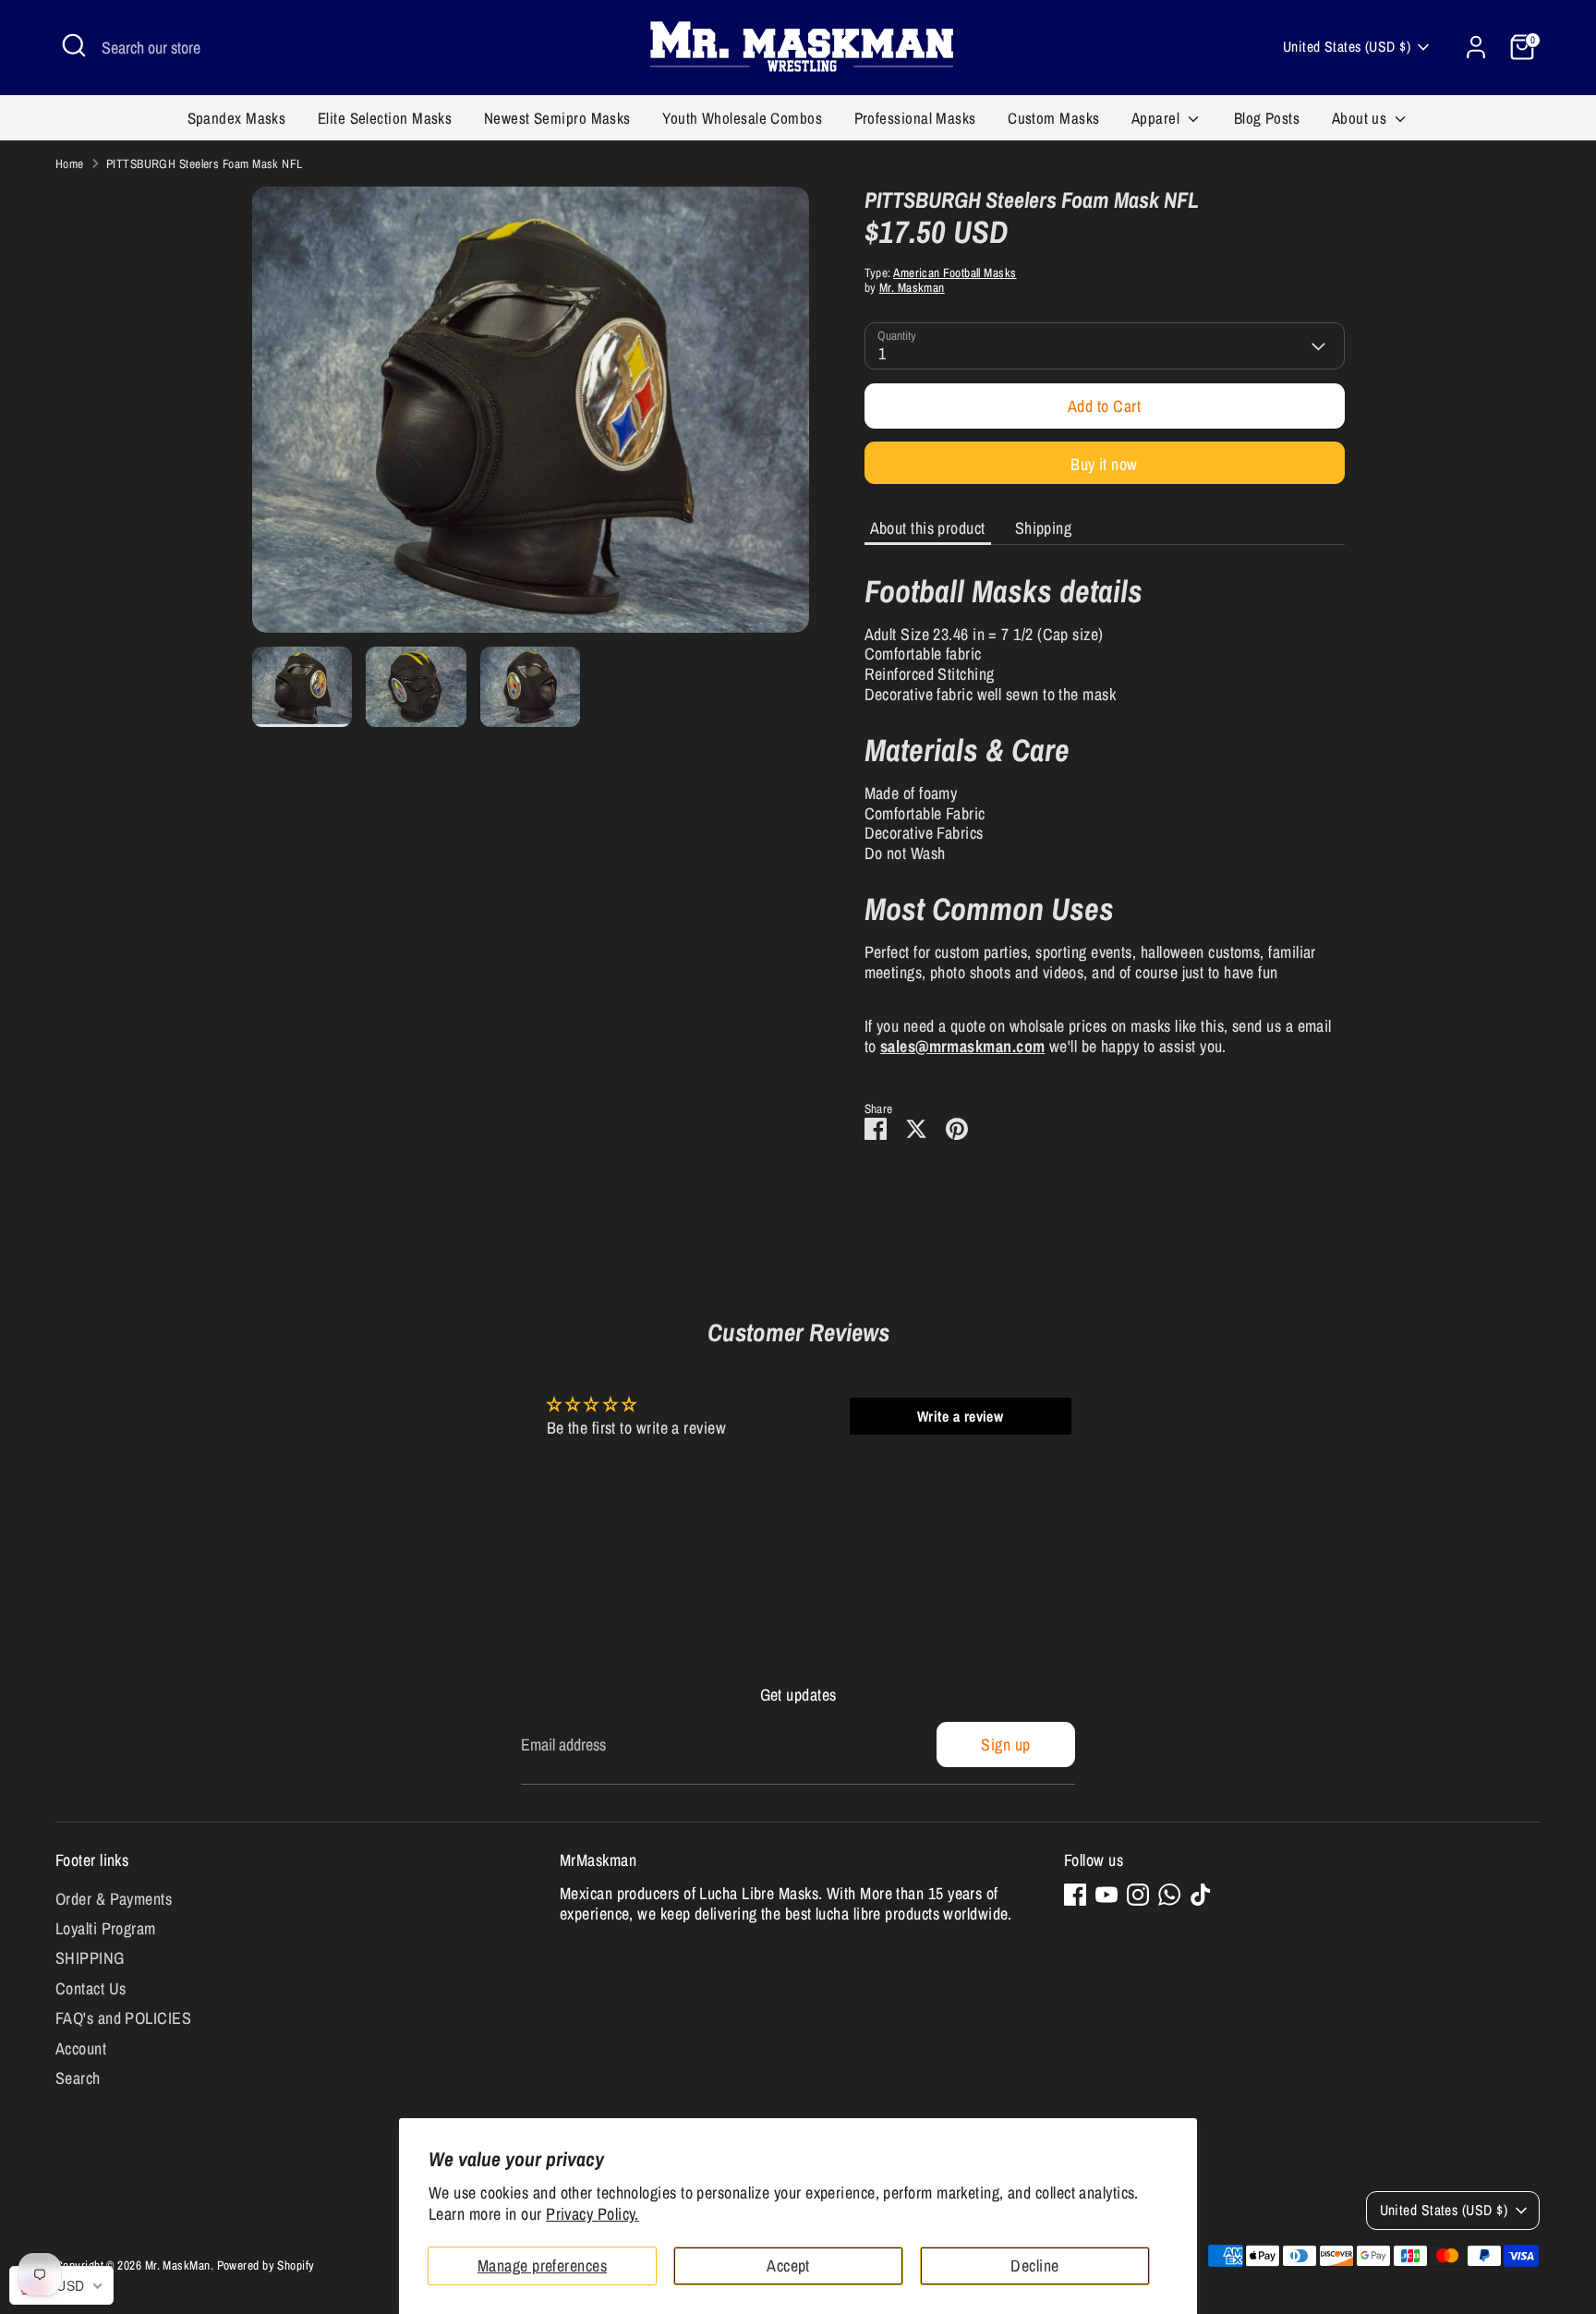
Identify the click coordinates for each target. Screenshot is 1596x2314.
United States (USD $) (1347, 47)
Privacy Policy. (592, 2214)
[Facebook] (1075, 1895)
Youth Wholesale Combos (742, 118)
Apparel (1158, 118)
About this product (928, 528)
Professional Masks (915, 118)
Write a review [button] (960, 1416)
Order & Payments (114, 1899)
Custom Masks (1053, 118)
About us (1361, 118)
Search (78, 2078)
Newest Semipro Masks (557, 118)
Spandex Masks (237, 118)
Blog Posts (1267, 118)
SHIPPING (90, 1958)
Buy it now (1104, 464)
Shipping (1044, 528)
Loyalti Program (106, 1928)
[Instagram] (1138, 1895)
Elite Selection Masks (385, 118)
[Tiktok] (1201, 1895)
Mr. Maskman (912, 287)
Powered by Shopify (266, 2265)
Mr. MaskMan (178, 2265)
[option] (531, 416)
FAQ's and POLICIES (123, 2018)
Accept (788, 2266)
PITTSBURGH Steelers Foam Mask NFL (205, 164)
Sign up (1005, 1745)
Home (70, 164)
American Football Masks (955, 273)
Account (81, 2048)
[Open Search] (74, 45)
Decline (1034, 2266)
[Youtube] (1106, 1895)
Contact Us (91, 1988)
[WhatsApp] (1169, 1895)
